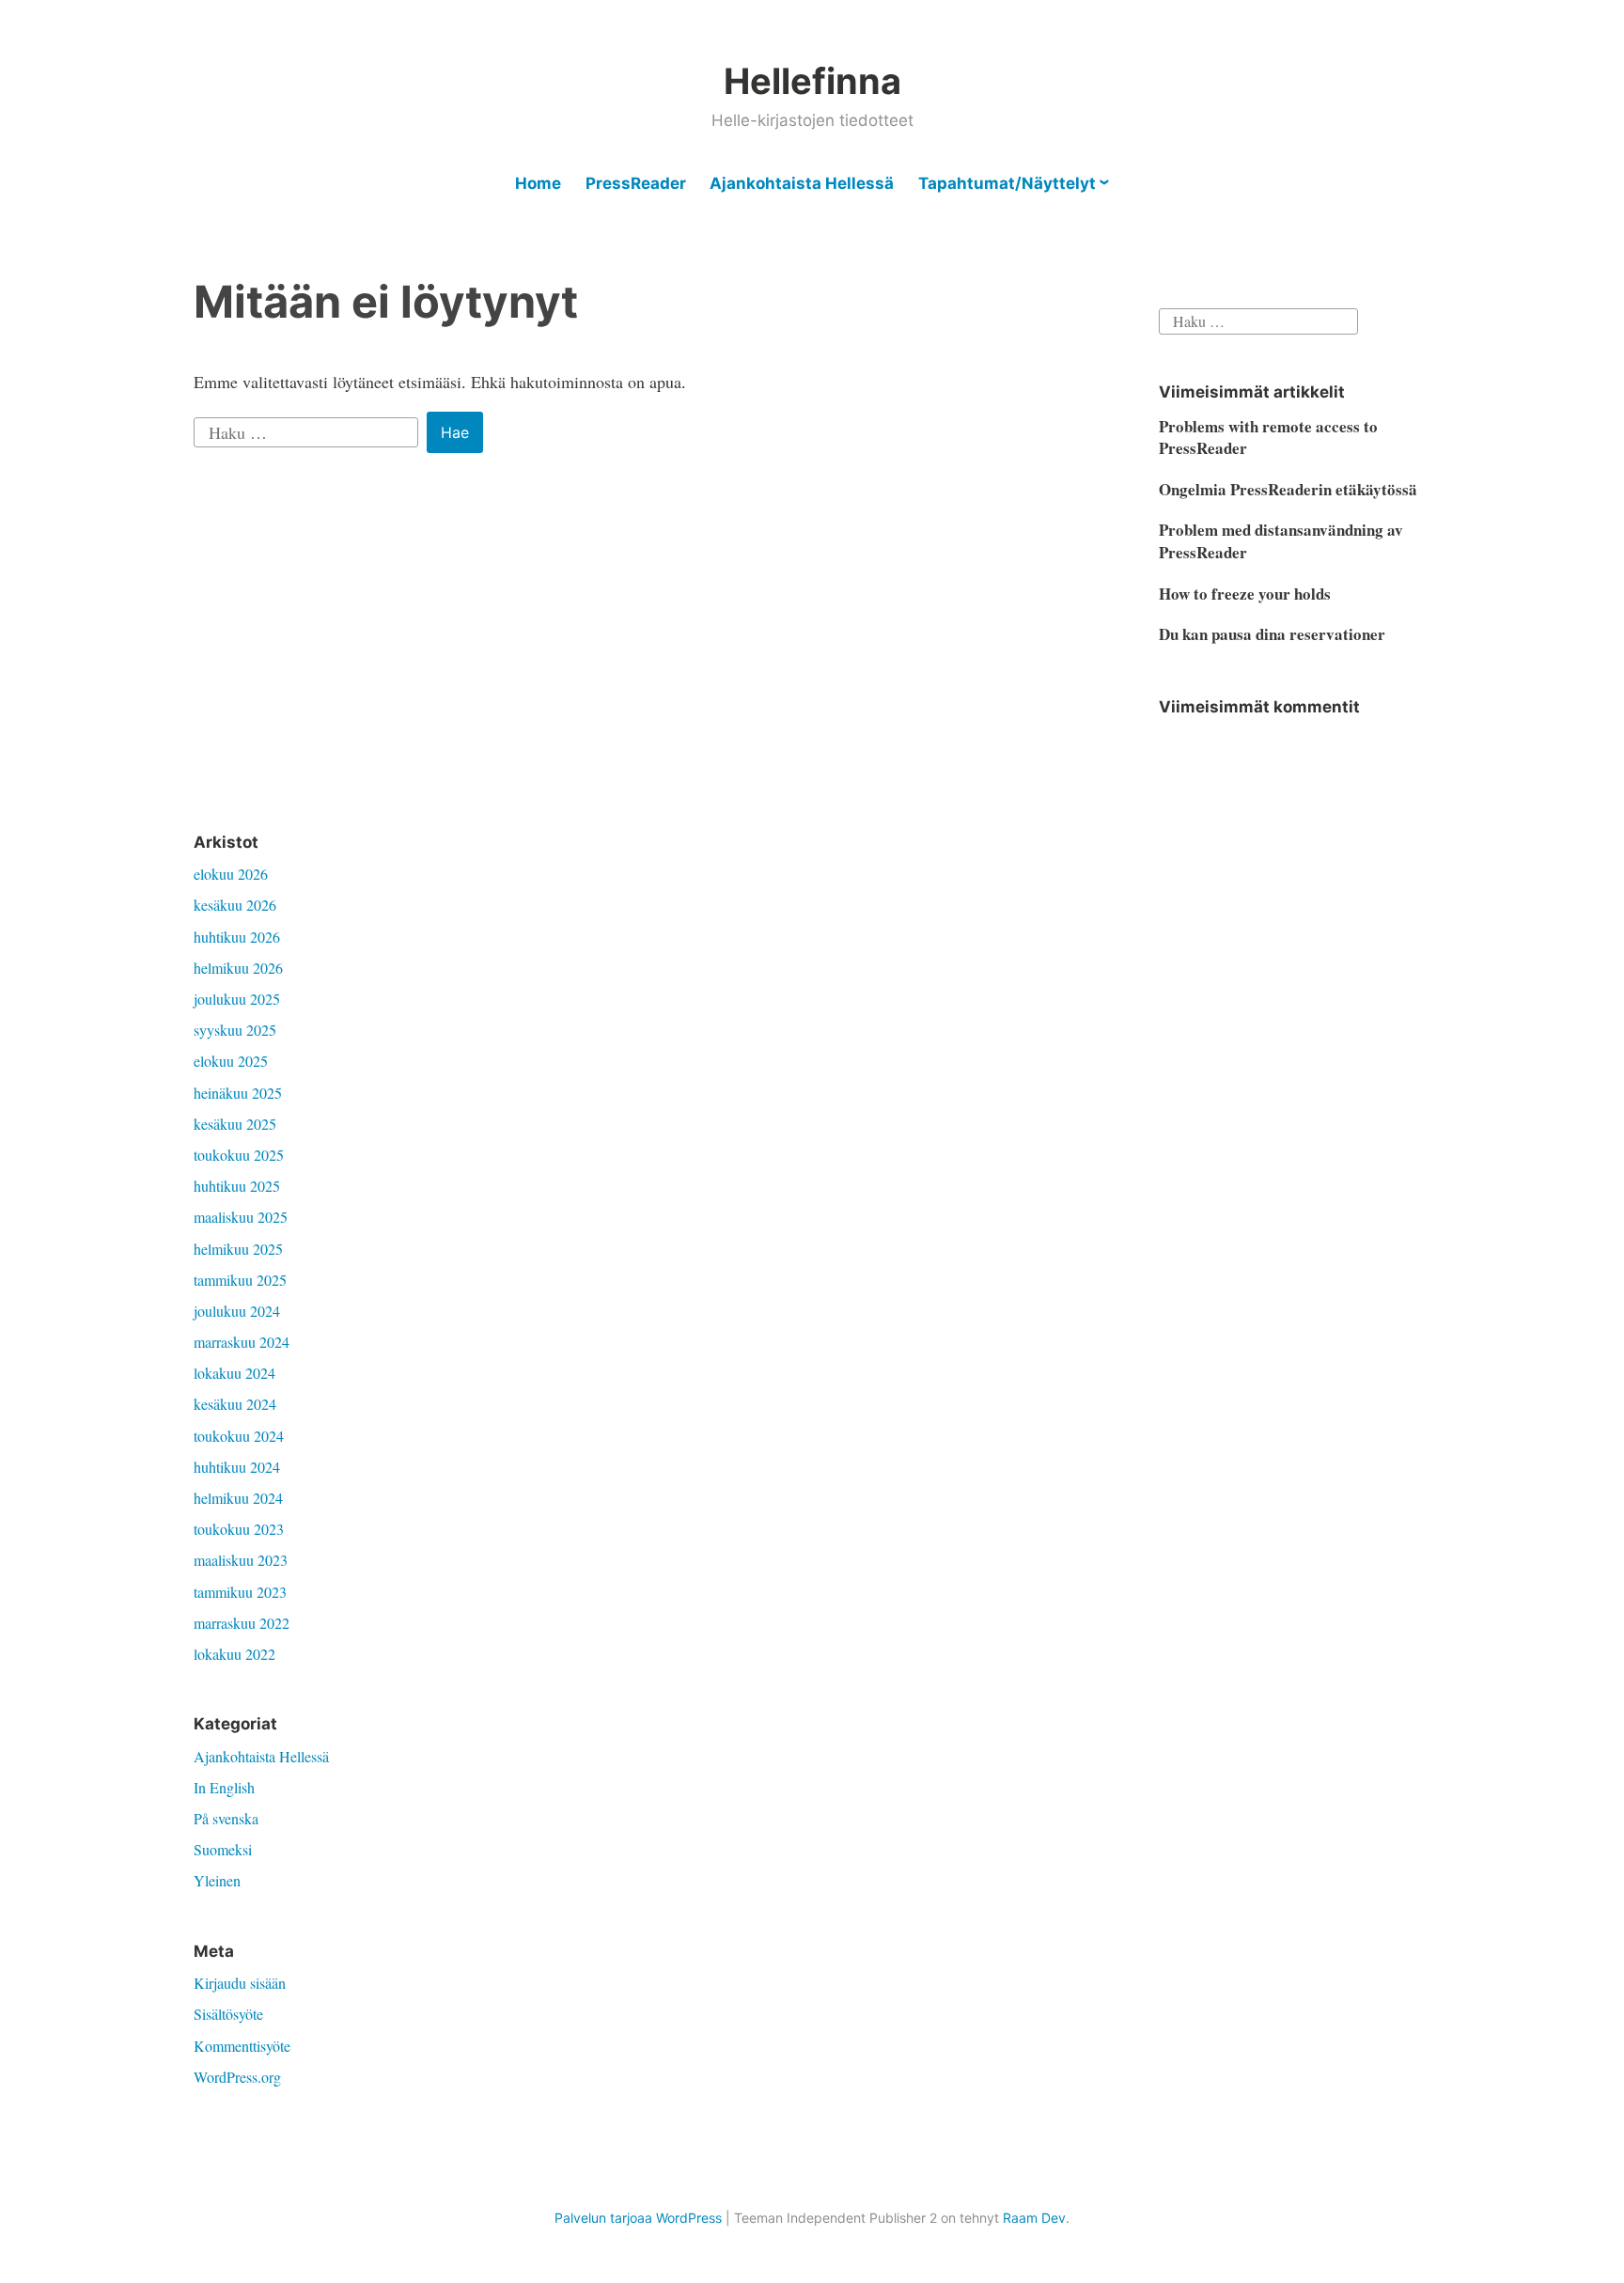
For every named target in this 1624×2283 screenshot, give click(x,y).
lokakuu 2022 (234, 1654)
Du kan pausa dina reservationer (1272, 634)
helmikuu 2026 (238, 968)
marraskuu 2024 (242, 1342)
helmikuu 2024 (238, 1498)
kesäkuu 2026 (235, 905)
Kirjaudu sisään (240, 1983)
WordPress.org (237, 2077)
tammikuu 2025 (240, 1280)
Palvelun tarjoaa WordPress (638, 2218)
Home (538, 183)
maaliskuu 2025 (241, 1217)
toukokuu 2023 (239, 1529)
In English (224, 1787)
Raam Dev (1034, 2218)
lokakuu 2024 (234, 1373)
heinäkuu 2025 (238, 1093)
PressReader (636, 183)
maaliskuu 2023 (241, 1560)
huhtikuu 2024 (237, 1467)
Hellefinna (812, 81)
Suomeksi (223, 1849)
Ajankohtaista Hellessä (802, 183)
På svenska (226, 1818)
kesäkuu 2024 (235, 1404)
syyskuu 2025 (235, 1030)
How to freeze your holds (1245, 594)
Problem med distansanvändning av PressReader (1281, 541)
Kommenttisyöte (242, 2046)
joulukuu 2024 (237, 1311)
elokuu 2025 (231, 1061)
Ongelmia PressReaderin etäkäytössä (1288, 489)
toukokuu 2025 (239, 1155)
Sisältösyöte (228, 2014)
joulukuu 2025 (237, 999)
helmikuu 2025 (238, 1249)
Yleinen (217, 1880)
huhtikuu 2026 (237, 937)
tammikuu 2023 (240, 1592)
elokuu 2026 (231, 874)
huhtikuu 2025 (237, 1186)
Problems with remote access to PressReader (1268, 438)
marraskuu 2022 (242, 1623)
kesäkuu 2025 (235, 1124)
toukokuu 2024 (239, 1436)
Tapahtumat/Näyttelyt (1007, 183)
